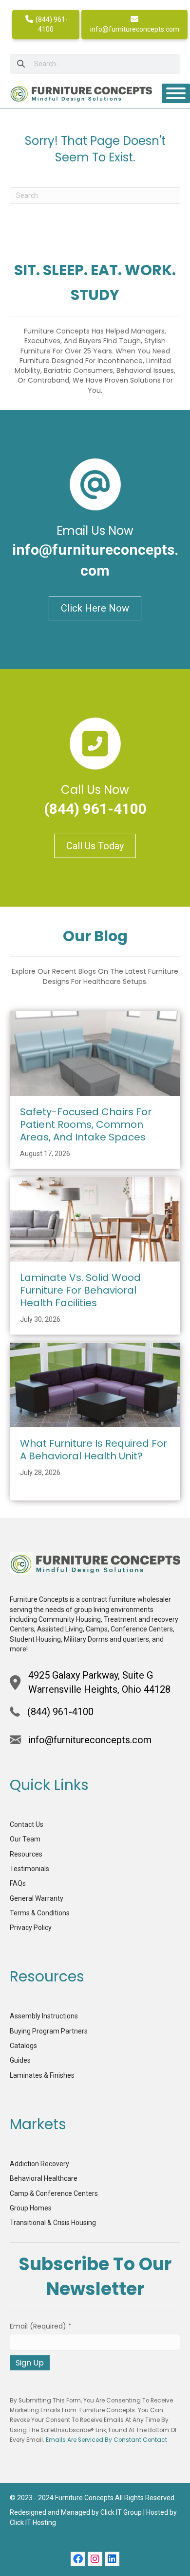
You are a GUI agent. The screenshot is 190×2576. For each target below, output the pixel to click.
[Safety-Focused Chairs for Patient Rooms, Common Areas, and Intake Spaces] (95, 1053)
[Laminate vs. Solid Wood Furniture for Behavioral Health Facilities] (95, 1219)
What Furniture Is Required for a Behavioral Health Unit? (94, 1450)
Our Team (25, 1839)
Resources (26, 1854)
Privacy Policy (31, 1928)
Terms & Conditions (40, 1913)
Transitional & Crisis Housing (53, 2223)
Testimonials (29, 1869)
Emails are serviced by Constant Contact (106, 2440)
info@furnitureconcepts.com (135, 29)
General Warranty (37, 1898)
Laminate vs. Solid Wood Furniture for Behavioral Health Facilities (80, 1290)
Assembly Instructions (44, 2016)
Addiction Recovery (39, 2164)
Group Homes (31, 2208)
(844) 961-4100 (51, 24)
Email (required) (41, 2326)
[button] (78, 2559)
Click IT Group (121, 2512)
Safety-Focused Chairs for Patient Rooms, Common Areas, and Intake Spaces (86, 1124)
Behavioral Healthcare (44, 2178)
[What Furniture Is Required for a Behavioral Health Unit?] (95, 1384)
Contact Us (27, 1824)
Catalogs (23, 2046)
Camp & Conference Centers (54, 2193)
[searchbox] (95, 64)
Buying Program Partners (49, 2031)
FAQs (18, 1883)
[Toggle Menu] (176, 93)
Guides (20, 2060)
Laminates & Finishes (42, 2075)
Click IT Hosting (33, 2523)
